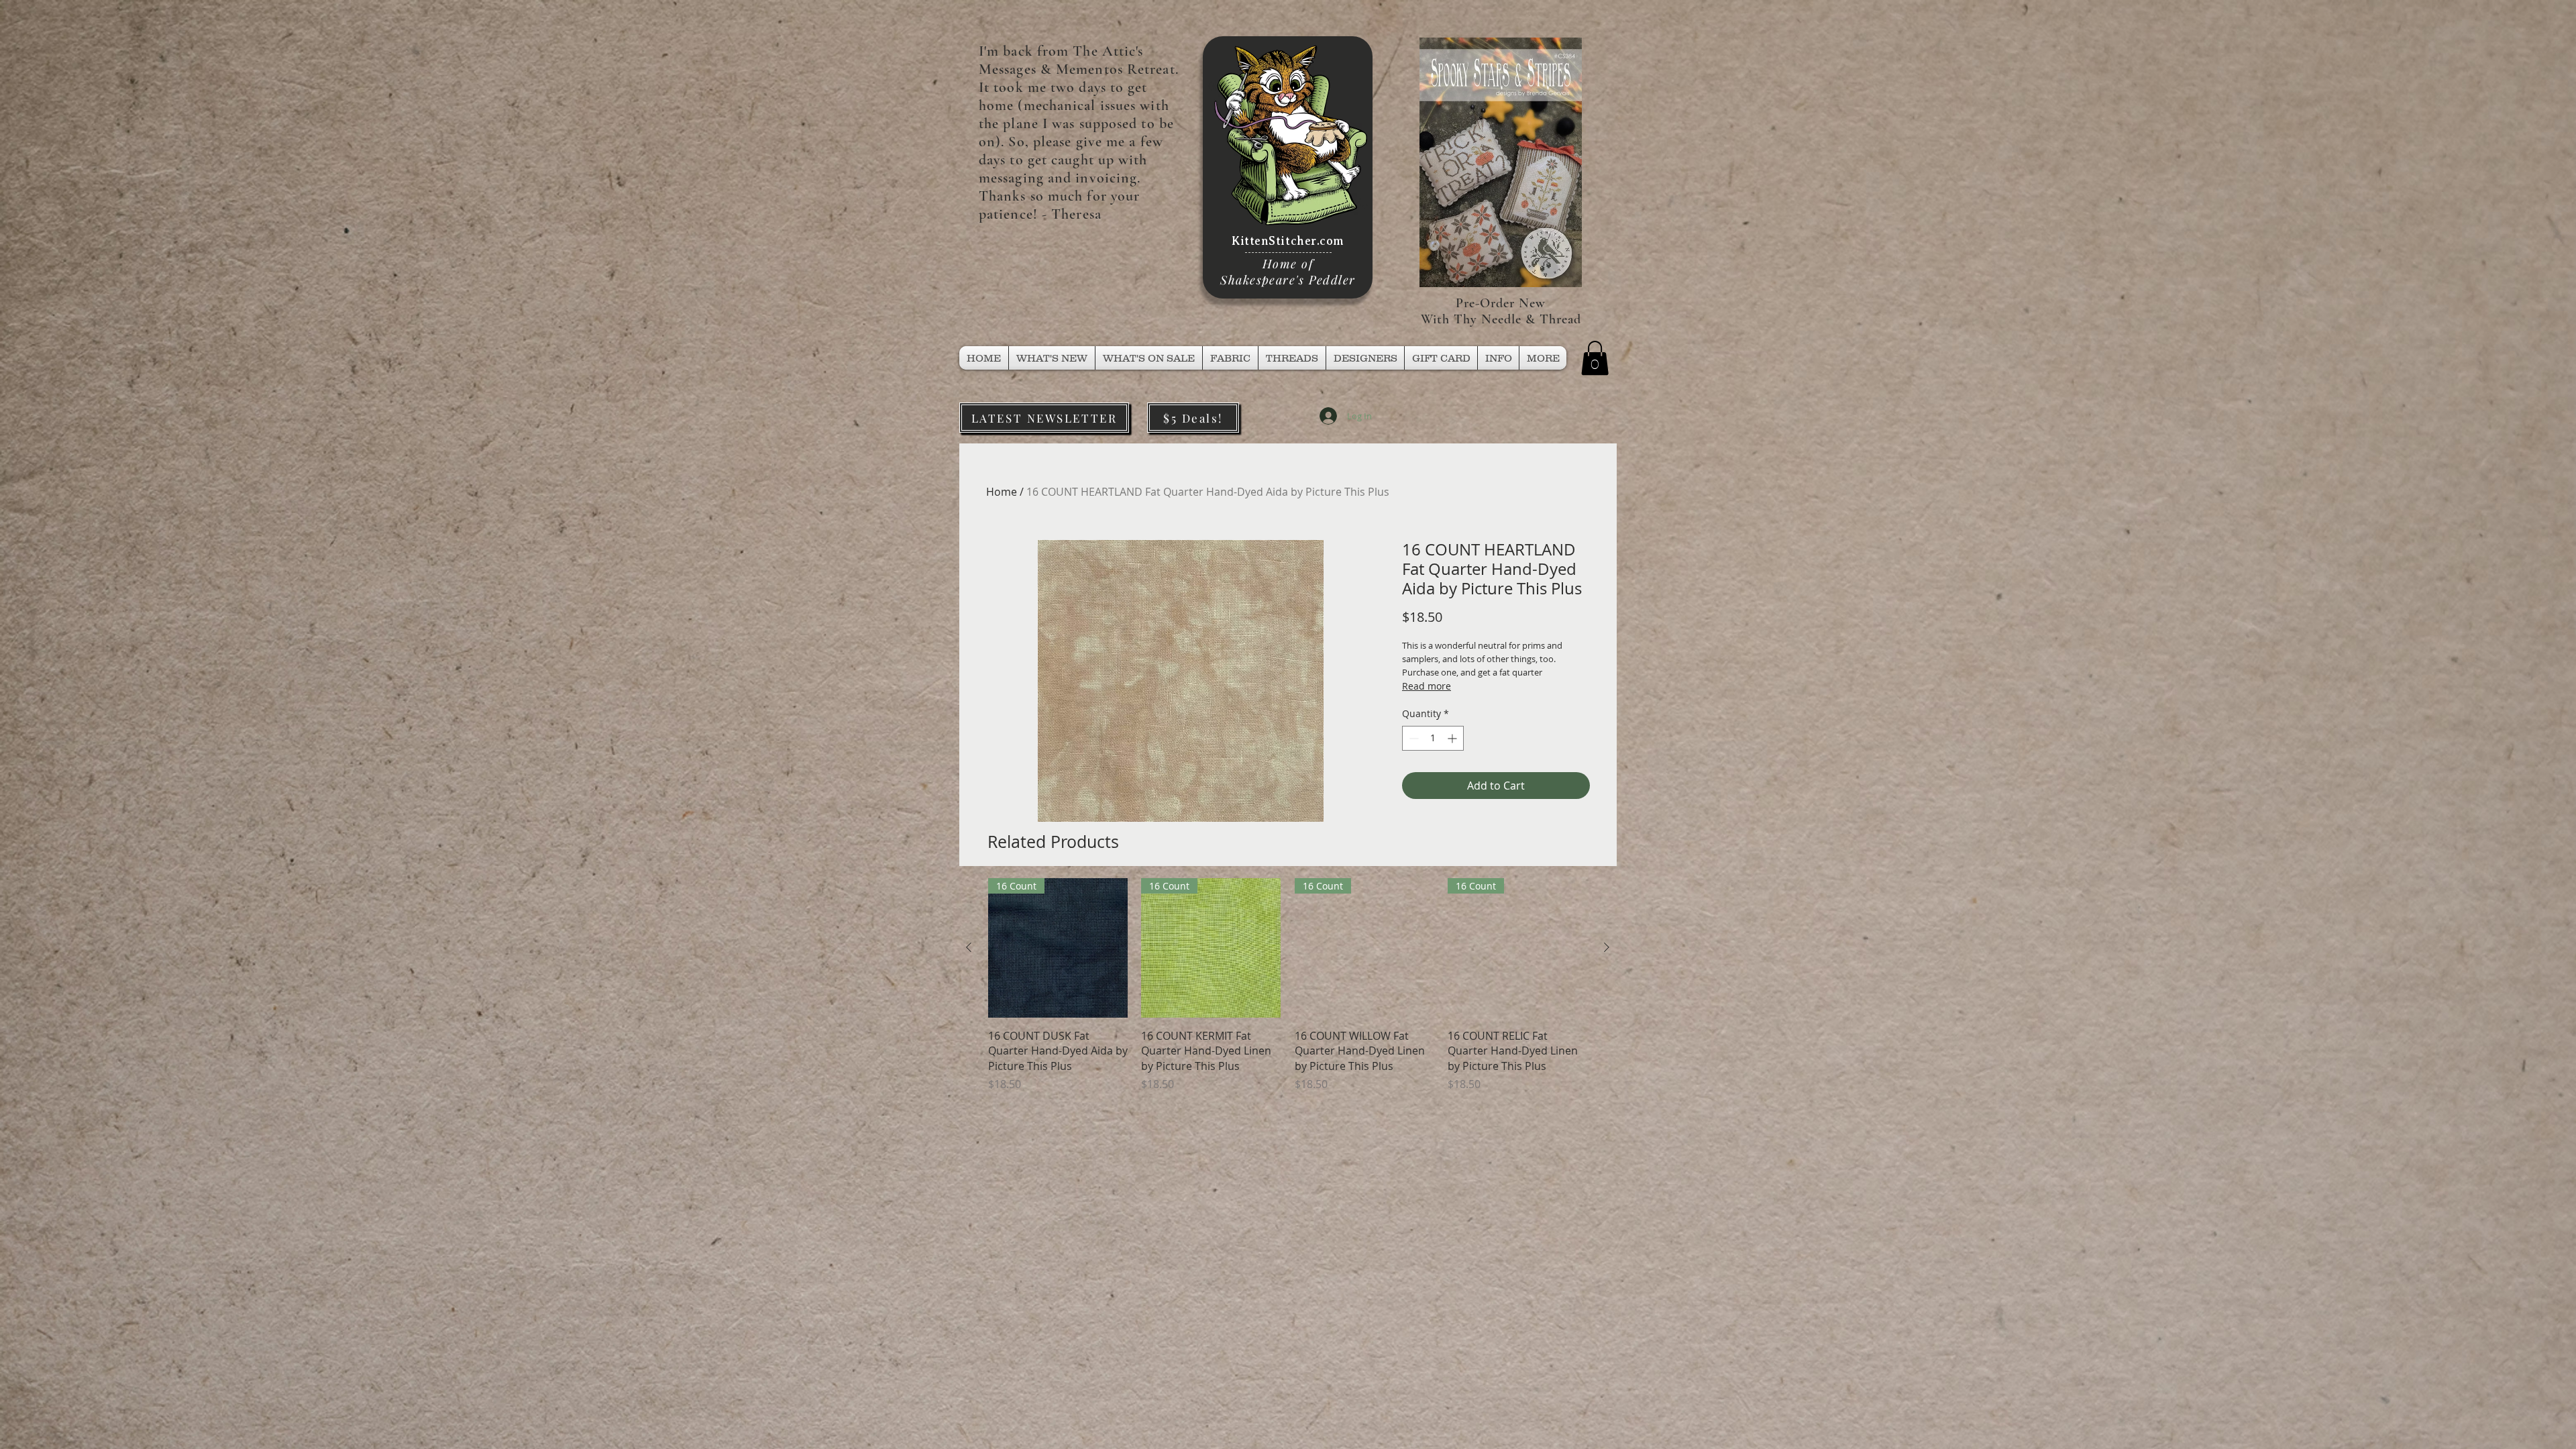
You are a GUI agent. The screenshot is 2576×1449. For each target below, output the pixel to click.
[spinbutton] (1433, 738)
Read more (1427, 686)
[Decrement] (1412, 738)
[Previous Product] (969, 947)
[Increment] (1453, 738)
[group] (1288, 985)
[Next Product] (1607, 947)
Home (1002, 492)
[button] (1292, 358)
